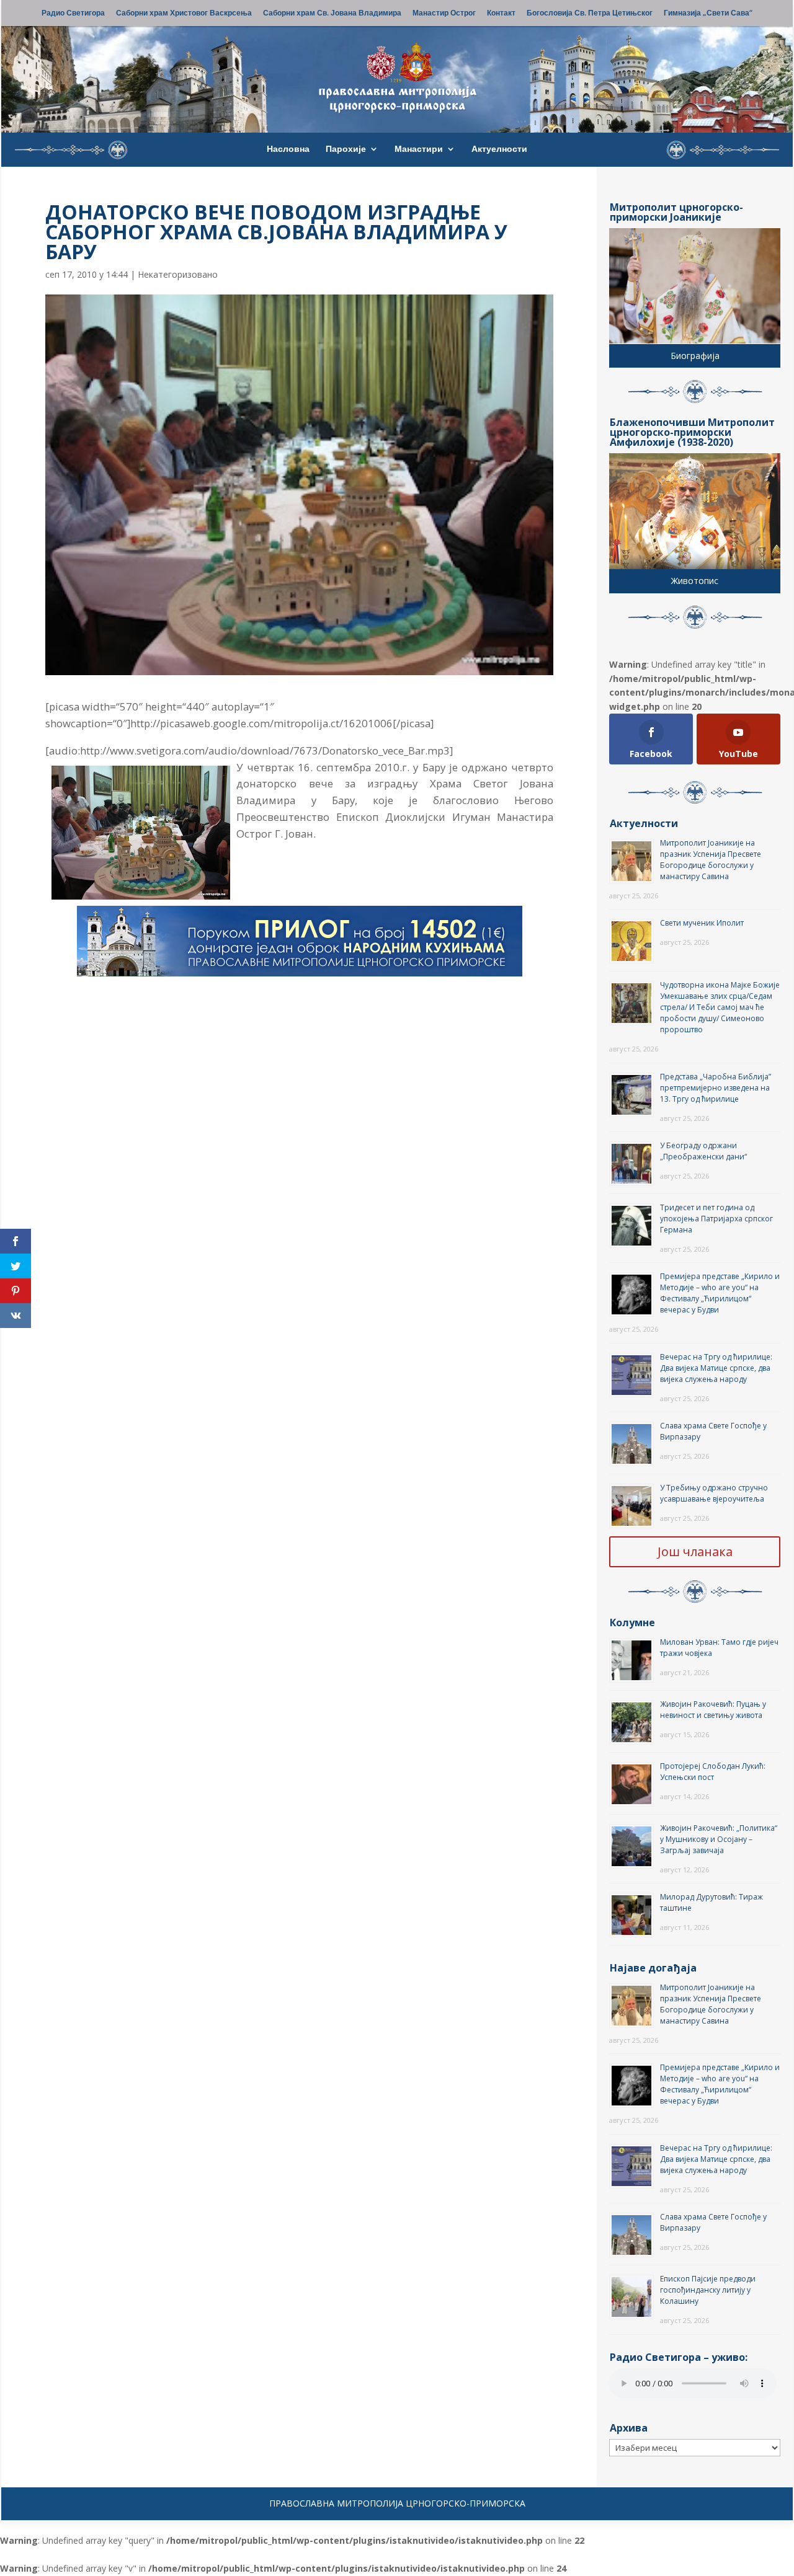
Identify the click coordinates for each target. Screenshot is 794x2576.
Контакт (501, 14)
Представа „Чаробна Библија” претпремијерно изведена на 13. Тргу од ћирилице (716, 1088)
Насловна (288, 149)
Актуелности (499, 149)
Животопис (695, 581)
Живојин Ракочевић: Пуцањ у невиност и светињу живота (713, 1710)
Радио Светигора (73, 14)
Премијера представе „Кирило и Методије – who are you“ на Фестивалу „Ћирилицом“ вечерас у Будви (720, 1293)
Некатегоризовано (178, 274)
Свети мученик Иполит (702, 923)
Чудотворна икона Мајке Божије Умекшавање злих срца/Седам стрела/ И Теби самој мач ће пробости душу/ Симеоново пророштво (720, 1007)
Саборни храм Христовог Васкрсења (184, 14)
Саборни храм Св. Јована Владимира (332, 14)
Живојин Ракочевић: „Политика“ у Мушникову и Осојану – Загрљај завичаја (719, 1839)
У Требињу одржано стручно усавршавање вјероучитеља (714, 1493)
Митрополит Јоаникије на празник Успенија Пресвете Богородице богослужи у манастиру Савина (711, 860)
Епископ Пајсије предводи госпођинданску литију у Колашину (708, 2290)
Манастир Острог (444, 14)
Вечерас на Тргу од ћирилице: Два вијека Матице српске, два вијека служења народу (716, 1368)
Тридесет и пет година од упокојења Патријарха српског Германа (716, 1219)
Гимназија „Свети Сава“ (708, 14)
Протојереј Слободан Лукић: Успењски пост (713, 1772)
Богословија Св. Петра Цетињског (590, 14)
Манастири (419, 149)
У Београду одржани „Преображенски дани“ (703, 1151)
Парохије (346, 149)
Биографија (695, 356)
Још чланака (695, 1551)
